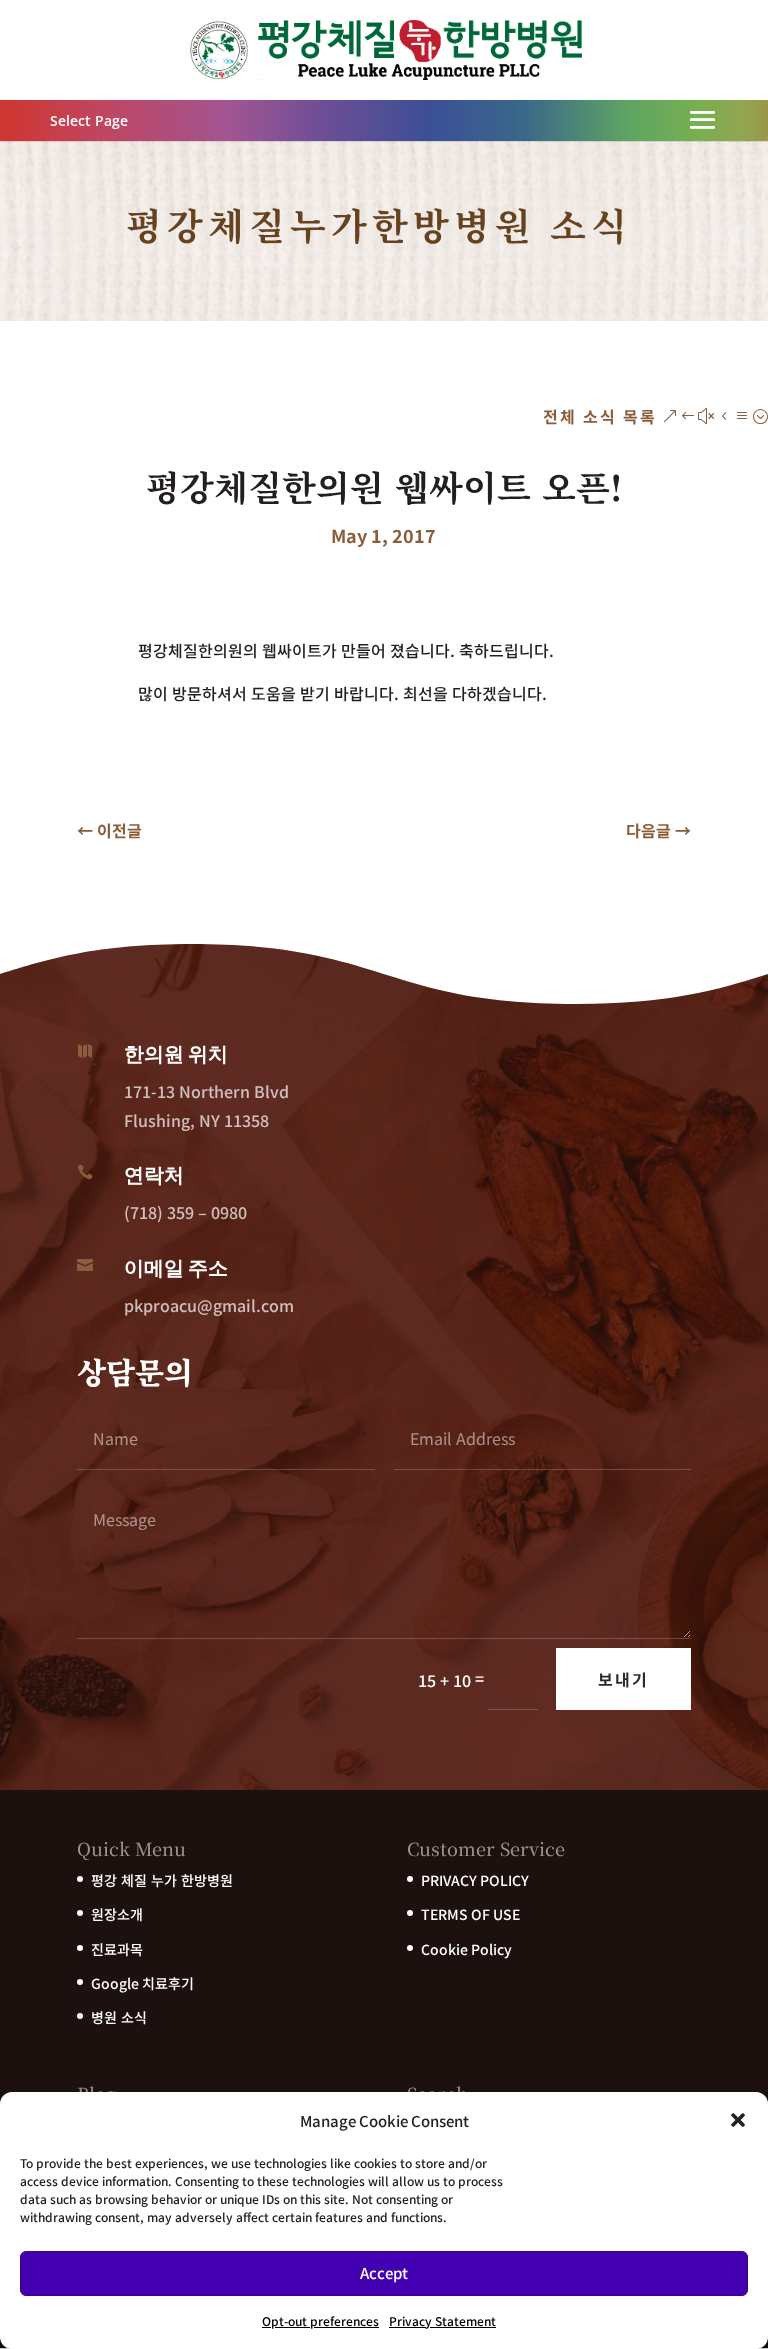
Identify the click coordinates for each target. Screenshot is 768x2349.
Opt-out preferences (320, 2320)
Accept (384, 2272)
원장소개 (117, 1914)
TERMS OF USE (470, 1914)
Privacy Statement (442, 2320)
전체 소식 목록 (600, 416)
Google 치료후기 (142, 1983)
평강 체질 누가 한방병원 (162, 1880)
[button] (738, 2120)
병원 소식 (119, 2017)
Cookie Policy (466, 1949)
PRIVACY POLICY (475, 1880)
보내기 (623, 1679)
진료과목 (117, 1949)
